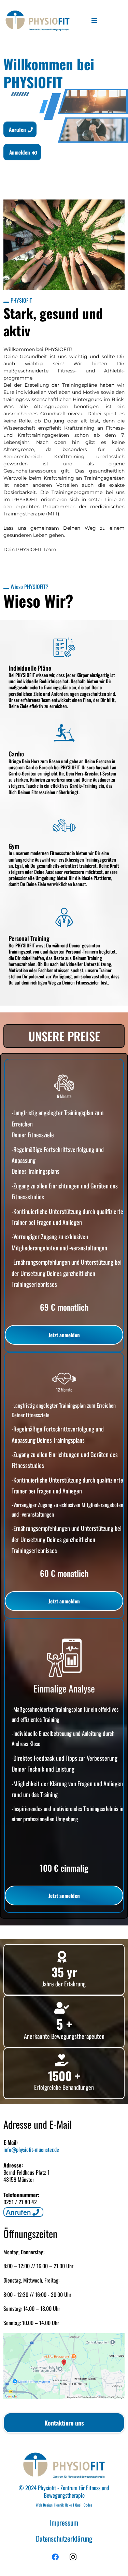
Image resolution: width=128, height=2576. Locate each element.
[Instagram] (73, 2557)
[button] (94, 21)
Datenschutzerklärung (64, 2538)
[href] (64, 2366)
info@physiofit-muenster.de (31, 2149)
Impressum (64, 2522)
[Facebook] (55, 2557)
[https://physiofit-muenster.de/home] (38, 21)
